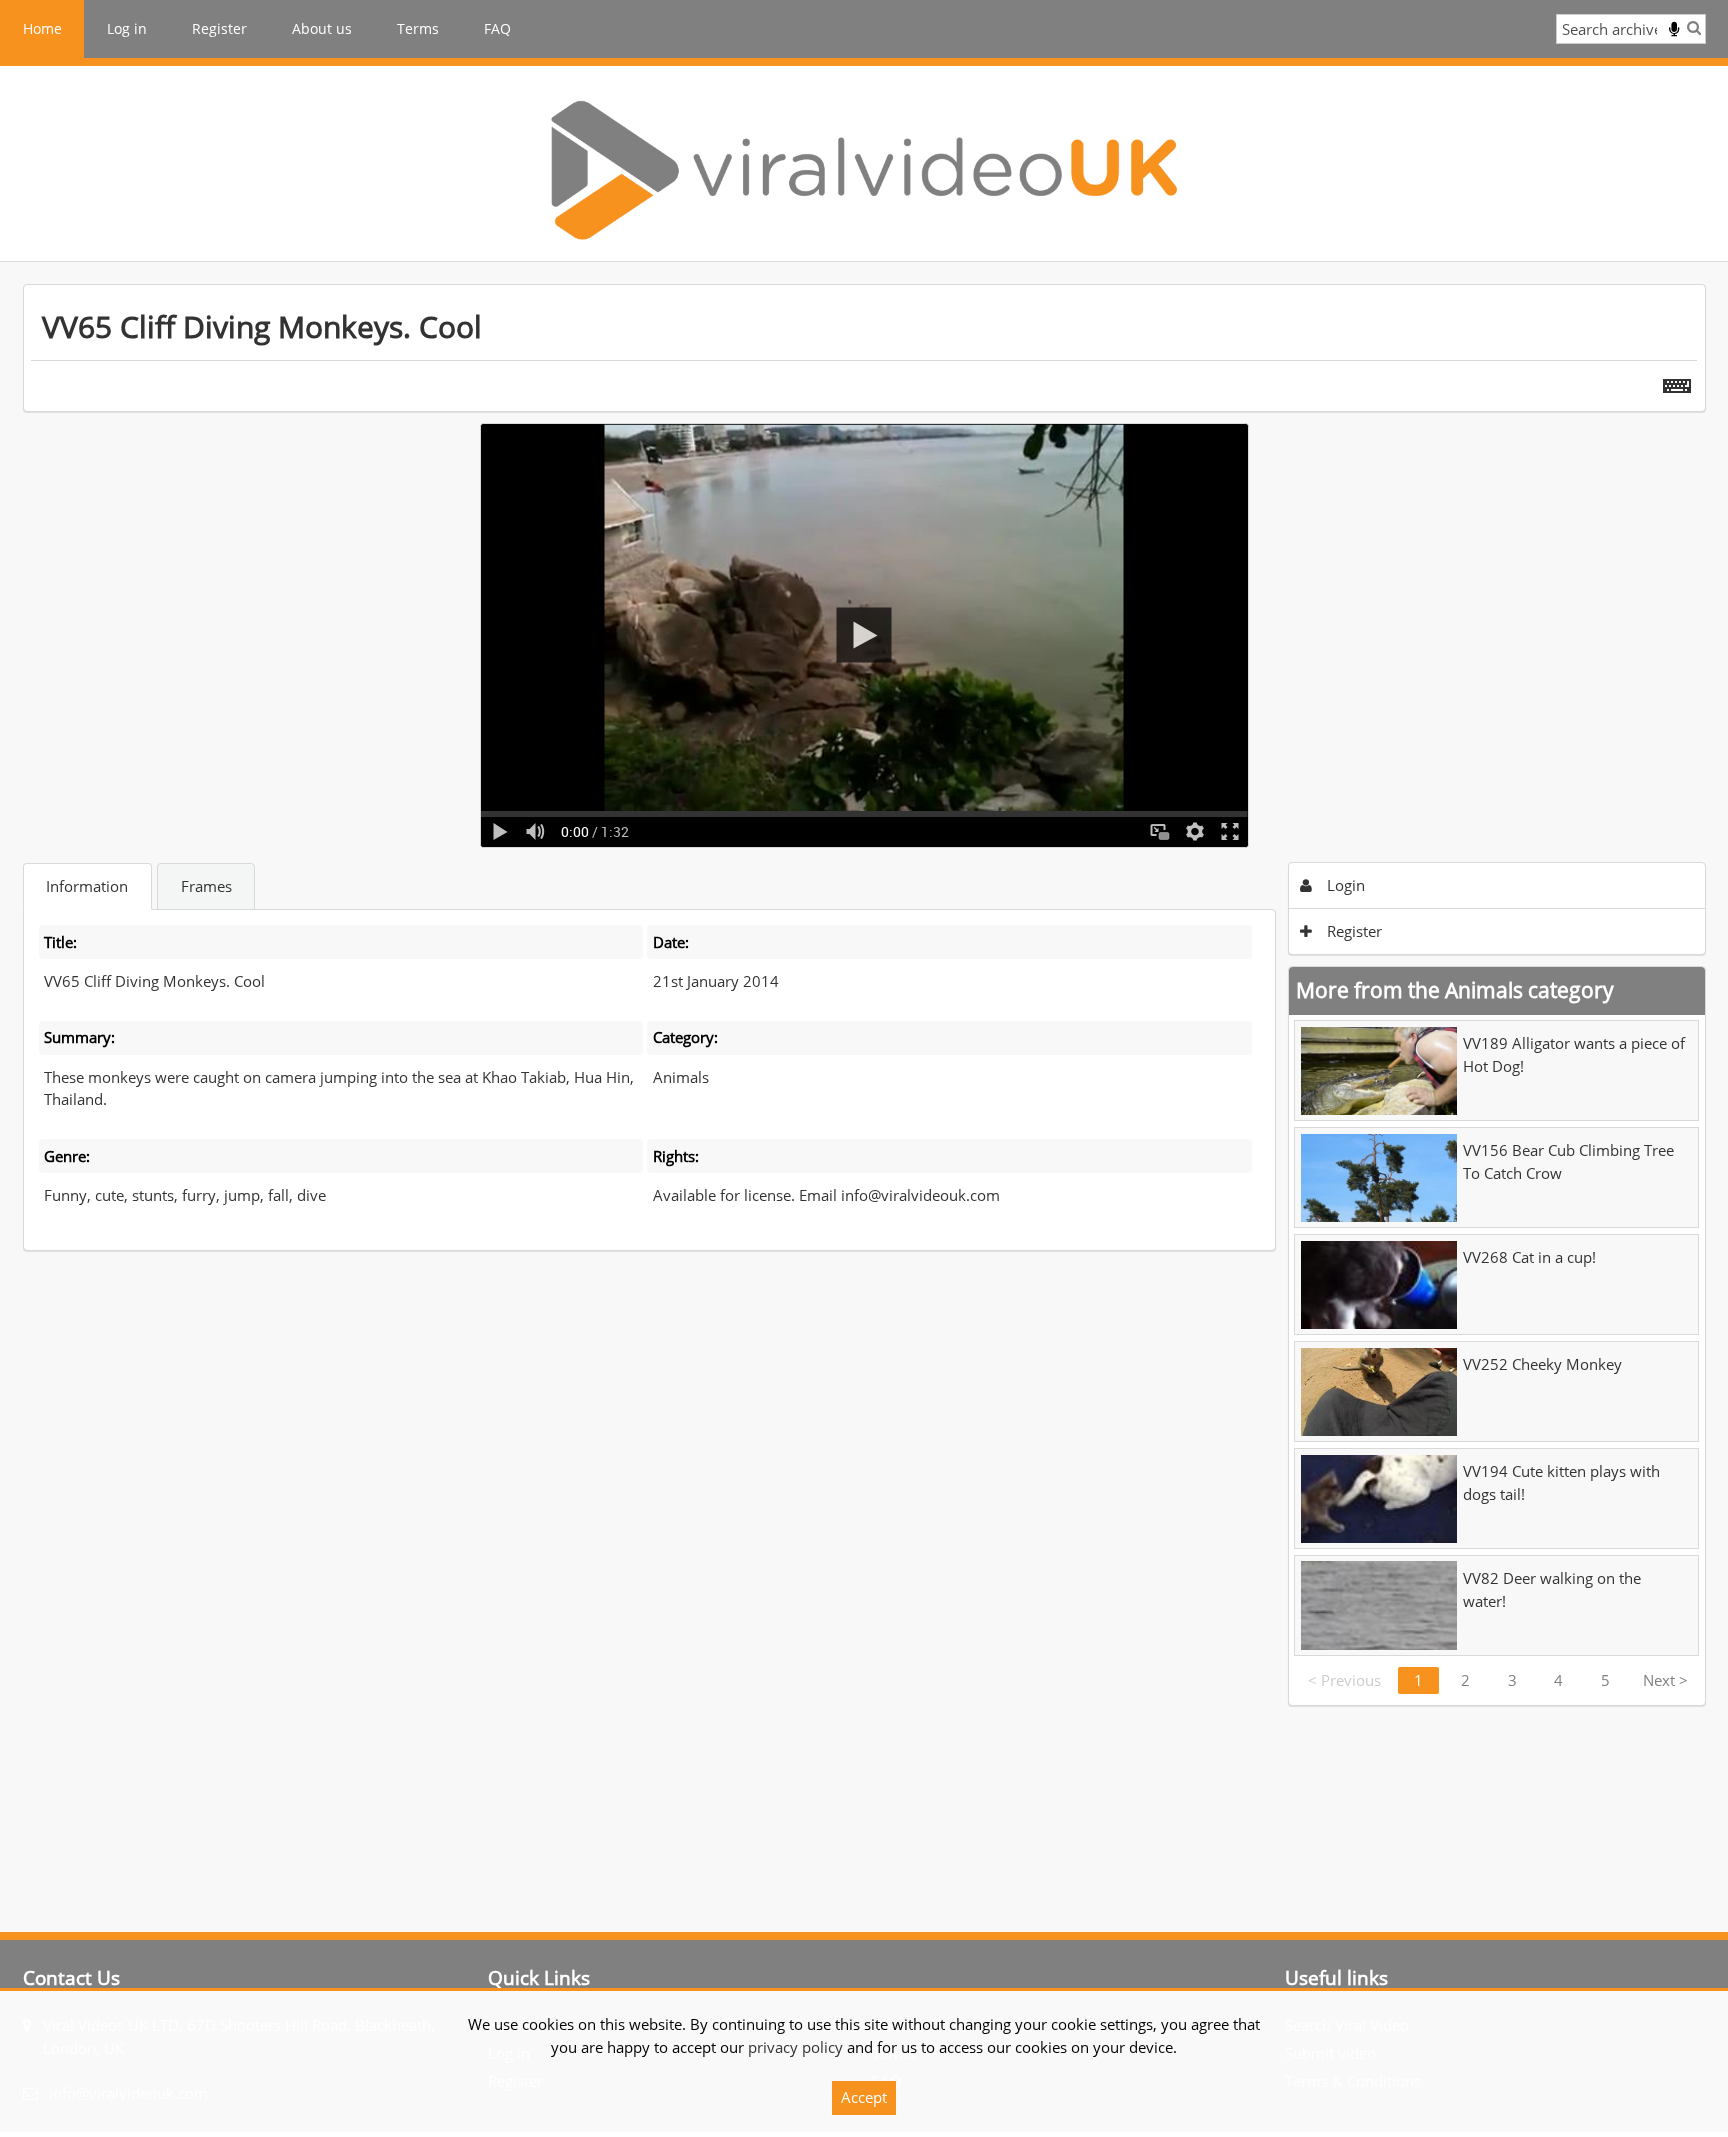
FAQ (497, 28)
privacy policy (795, 2047)
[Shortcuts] (1677, 382)
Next (1665, 1680)
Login (1344, 885)
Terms (418, 28)
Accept (864, 2097)
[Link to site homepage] (864, 170)
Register (219, 28)
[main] (864, 995)
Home (42, 28)
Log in (127, 28)
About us (322, 28)
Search (1694, 27)
